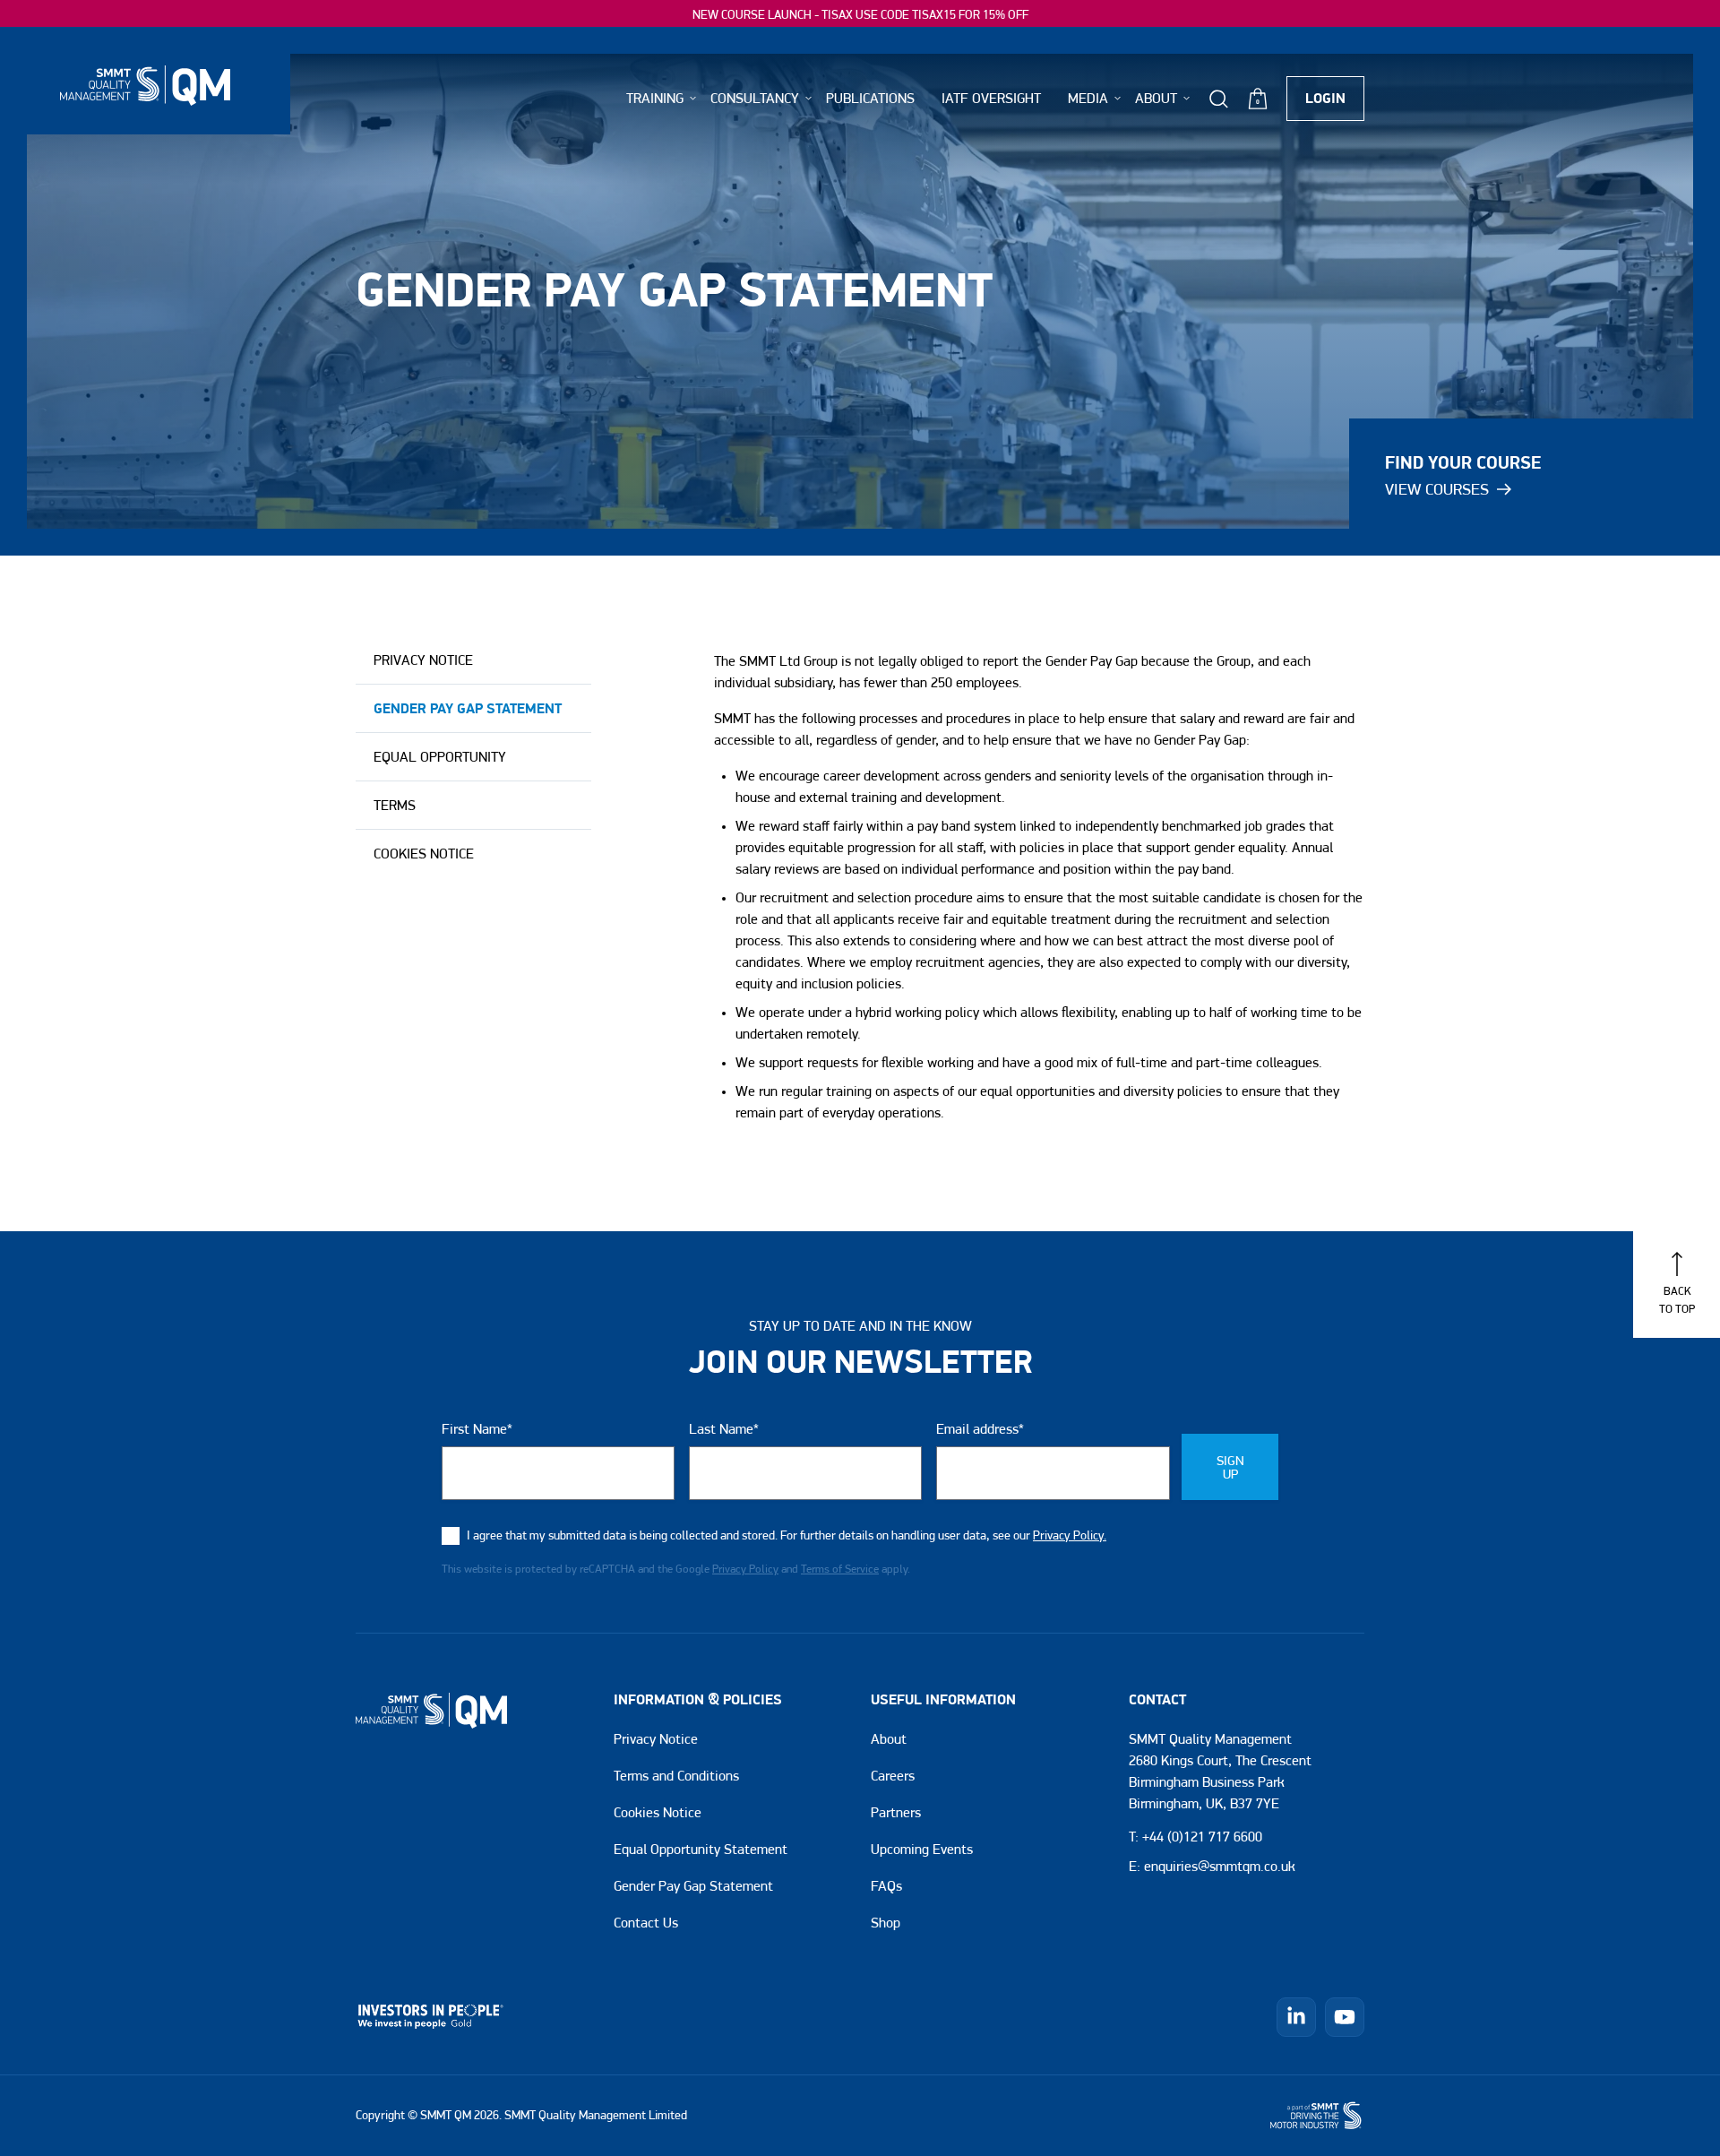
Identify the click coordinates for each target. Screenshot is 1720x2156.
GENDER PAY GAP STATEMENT (468, 709)
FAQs (886, 1886)
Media (1088, 98)
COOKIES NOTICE (424, 854)
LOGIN (1325, 99)
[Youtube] (1345, 2017)
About (889, 1739)
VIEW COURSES (1437, 489)
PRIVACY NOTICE (423, 660)
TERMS (395, 806)
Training (655, 98)
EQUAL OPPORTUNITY (440, 757)
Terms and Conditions (676, 1776)
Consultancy (755, 98)
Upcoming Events (922, 1850)
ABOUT (1156, 98)
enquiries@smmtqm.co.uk (1220, 1867)
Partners (896, 1813)
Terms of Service (840, 1569)
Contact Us (646, 1923)
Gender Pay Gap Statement (693, 1886)
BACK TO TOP (1677, 1299)
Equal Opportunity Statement (701, 1850)
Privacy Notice (656, 1739)
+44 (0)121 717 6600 (1202, 1837)
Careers (893, 1776)
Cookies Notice (658, 1813)
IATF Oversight (991, 98)
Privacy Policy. (1070, 1536)
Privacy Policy (745, 1569)
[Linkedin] (1296, 2017)
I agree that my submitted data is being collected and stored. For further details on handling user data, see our (787, 1536)
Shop (886, 1923)
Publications (870, 98)
